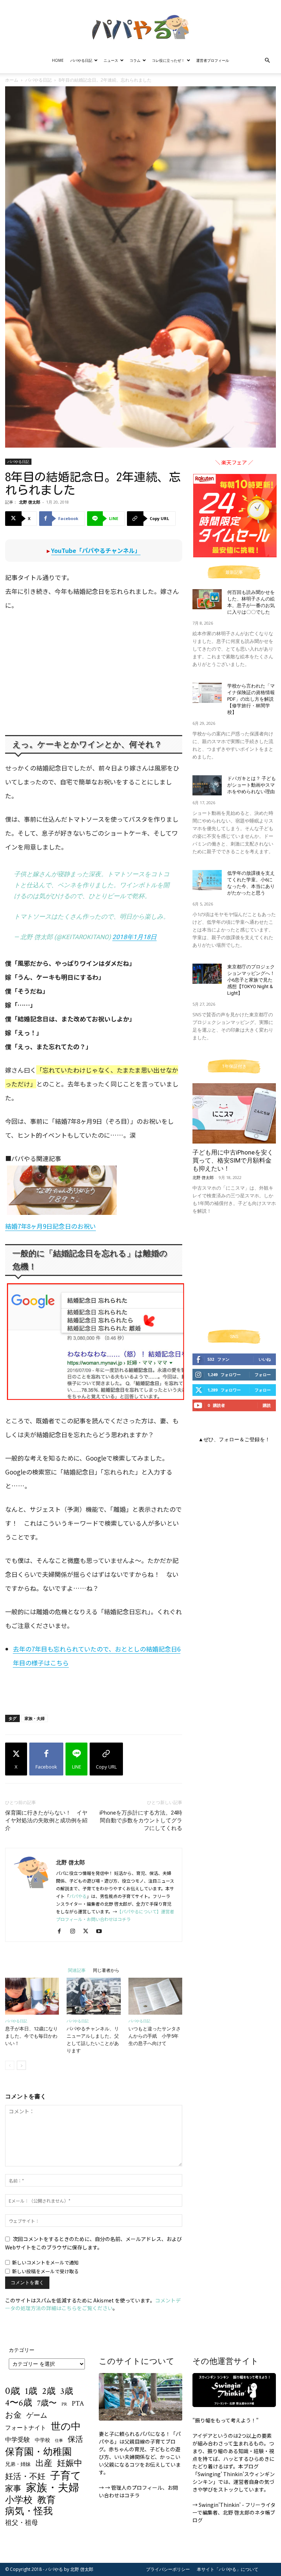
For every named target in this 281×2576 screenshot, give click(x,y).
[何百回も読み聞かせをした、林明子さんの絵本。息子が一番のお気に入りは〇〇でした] (207, 599)
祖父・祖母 (22, 2523)
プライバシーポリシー (168, 2569)
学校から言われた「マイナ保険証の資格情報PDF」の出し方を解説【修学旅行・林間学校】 (251, 699)
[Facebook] (62, 1931)
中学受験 (18, 2440)
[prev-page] (10, 2065)
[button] (267, 61)
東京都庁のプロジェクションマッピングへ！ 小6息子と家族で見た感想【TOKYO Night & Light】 (251, 980)
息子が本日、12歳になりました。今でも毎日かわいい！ (31, 2036)
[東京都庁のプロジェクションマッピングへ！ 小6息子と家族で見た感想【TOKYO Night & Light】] (207, 974)
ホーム (12, 80)
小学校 (19, 2500)
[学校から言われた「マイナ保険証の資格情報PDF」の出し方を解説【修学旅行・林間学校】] (207, 693)
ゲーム (37, 2416)
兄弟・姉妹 (18, 2464)
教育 (46, 2500)
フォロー (263, 1374)
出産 (44, 2464)
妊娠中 (70, 2464)
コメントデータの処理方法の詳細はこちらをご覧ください (93, 2304)
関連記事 (77, 1970)
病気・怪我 (29, 2511)
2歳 (49, 2392)
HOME (58, 60)
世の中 (66, 2427)
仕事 (59, 2441)
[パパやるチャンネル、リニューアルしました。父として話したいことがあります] (93, 1996)
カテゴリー (22, 2350)
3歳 (67, 2391)
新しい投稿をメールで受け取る (45, 2271)
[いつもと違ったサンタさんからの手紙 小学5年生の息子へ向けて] (155, 1996)
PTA (78, 2404)
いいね (265, 1359)
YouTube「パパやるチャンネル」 (96, 550)
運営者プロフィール (213, 60)
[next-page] (21, 2065)
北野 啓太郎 (30, 502)
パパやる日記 (81, 60)
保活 (75, 2439)
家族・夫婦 (35, 1718)
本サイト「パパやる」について (228, 2569)
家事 (13, 2489)
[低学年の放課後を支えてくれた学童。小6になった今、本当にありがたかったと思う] (207, 880)
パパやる (78, 1896)
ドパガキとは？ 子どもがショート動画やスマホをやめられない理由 (252, 785)
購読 (267, 1405)
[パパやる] (140, 25)
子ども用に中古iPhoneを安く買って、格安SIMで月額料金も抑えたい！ (233, 1160)
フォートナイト (26, 2428)
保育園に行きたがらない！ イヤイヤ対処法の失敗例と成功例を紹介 (46, 1820)
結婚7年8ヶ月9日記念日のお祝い (50, 1226)
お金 (13, 2416)
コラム (135, 60)
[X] (88, 1931)
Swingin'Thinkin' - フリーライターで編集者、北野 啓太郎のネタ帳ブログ (234, 2512)
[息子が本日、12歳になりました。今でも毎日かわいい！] (32, 1996)
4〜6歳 (19, 2403)
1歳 (31, 2391)
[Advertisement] (94, 1690)
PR (64, 2404)
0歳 (13, 2391)
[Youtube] (102, 1931)
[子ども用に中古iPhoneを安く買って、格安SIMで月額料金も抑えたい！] (234, 1113)
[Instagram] (75, 1931)
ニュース (111, 60)
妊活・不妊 (25, 2477)
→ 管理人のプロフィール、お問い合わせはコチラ (138, 2491)
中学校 (42, 2440)
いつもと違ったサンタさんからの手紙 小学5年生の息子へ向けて (155, 2036)
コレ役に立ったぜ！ (168, 60)
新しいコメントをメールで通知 (45, 2262)
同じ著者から (106, 1970)
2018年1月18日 (134, 937)
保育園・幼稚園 (38, 2452)
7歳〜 (47, 2404)
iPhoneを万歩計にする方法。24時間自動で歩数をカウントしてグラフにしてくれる (141, 1820)
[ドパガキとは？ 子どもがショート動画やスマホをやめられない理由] (207, 785)
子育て (66, 2476)
